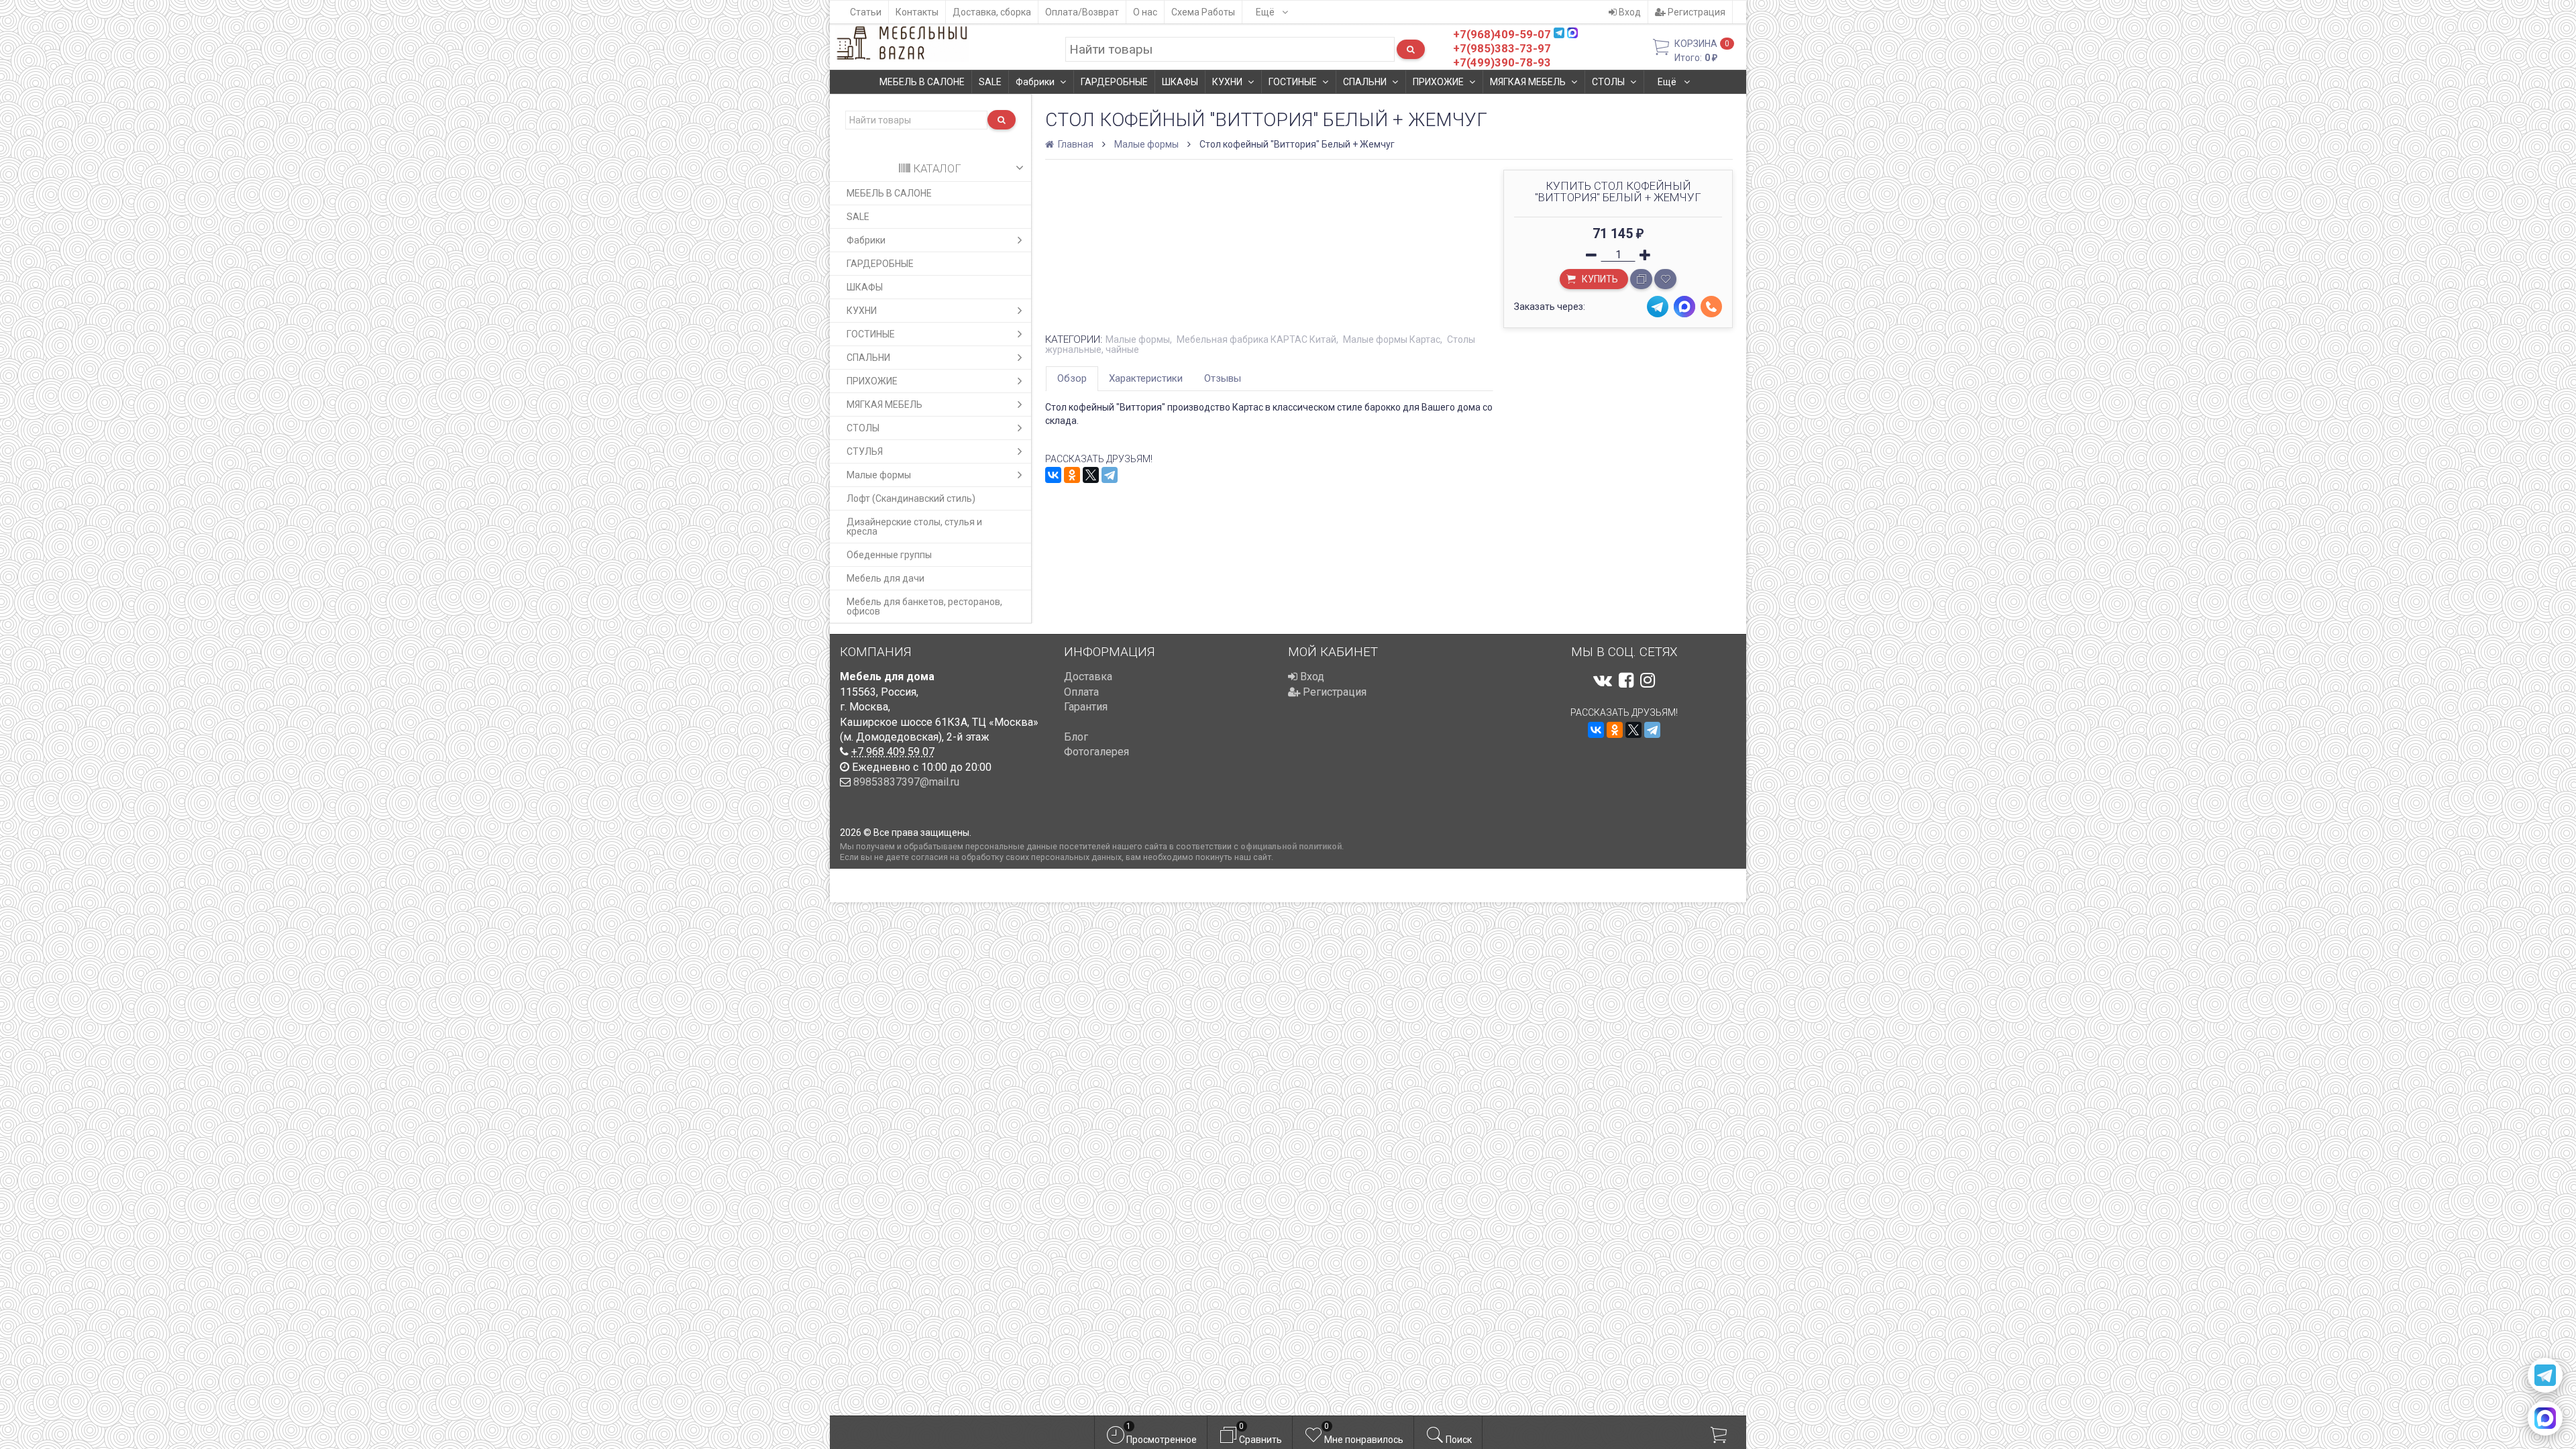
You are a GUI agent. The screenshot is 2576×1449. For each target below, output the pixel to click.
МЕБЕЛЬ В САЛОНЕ (922, 82)
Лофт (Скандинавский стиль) (911, 498)
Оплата (1081, 692)
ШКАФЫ (1180, 82)
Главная (1075, 144)
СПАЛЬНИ (1365, 82)
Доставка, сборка (992, 12)
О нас (1145, 12)
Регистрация (1696, 12)
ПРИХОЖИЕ (1438, 82)
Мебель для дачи (885, 578)
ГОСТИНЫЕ (1293, 82)
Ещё (1266, 12)
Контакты (917, 12)
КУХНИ (1227, 82)
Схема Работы (1203, 12)
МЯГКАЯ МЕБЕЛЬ (1528, 82)
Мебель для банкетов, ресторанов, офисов (924, 606)
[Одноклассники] (1072, 475)
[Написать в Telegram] (2545, 1375)
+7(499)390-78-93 (1502, 62)
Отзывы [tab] (1223, 378)
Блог (1076, 737)
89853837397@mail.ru (906, 782)
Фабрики (1035, 82)
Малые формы (879, 475)
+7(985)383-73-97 (1502, 48)
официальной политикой (1291, 846)
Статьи (866, 12)
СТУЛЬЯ (865, 451)
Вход (1629, 12)
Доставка (1088, 677)
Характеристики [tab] (1146, 378)
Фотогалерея (1096, 752)
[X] (1091, 475)
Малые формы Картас (1392, 339)
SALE (990, 82)
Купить (1599, 279)
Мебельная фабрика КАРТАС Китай (1256, 339)
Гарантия (1086, 707)
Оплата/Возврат (1082, 12)
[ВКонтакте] (1053, 475)
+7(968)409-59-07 (1502, 34)
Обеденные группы (889, 555)
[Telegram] (1110, 475)
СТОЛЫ (1608, 82)
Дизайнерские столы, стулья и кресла (914, 527)
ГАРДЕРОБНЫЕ (1114, 82)
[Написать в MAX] (2545, 1418)
